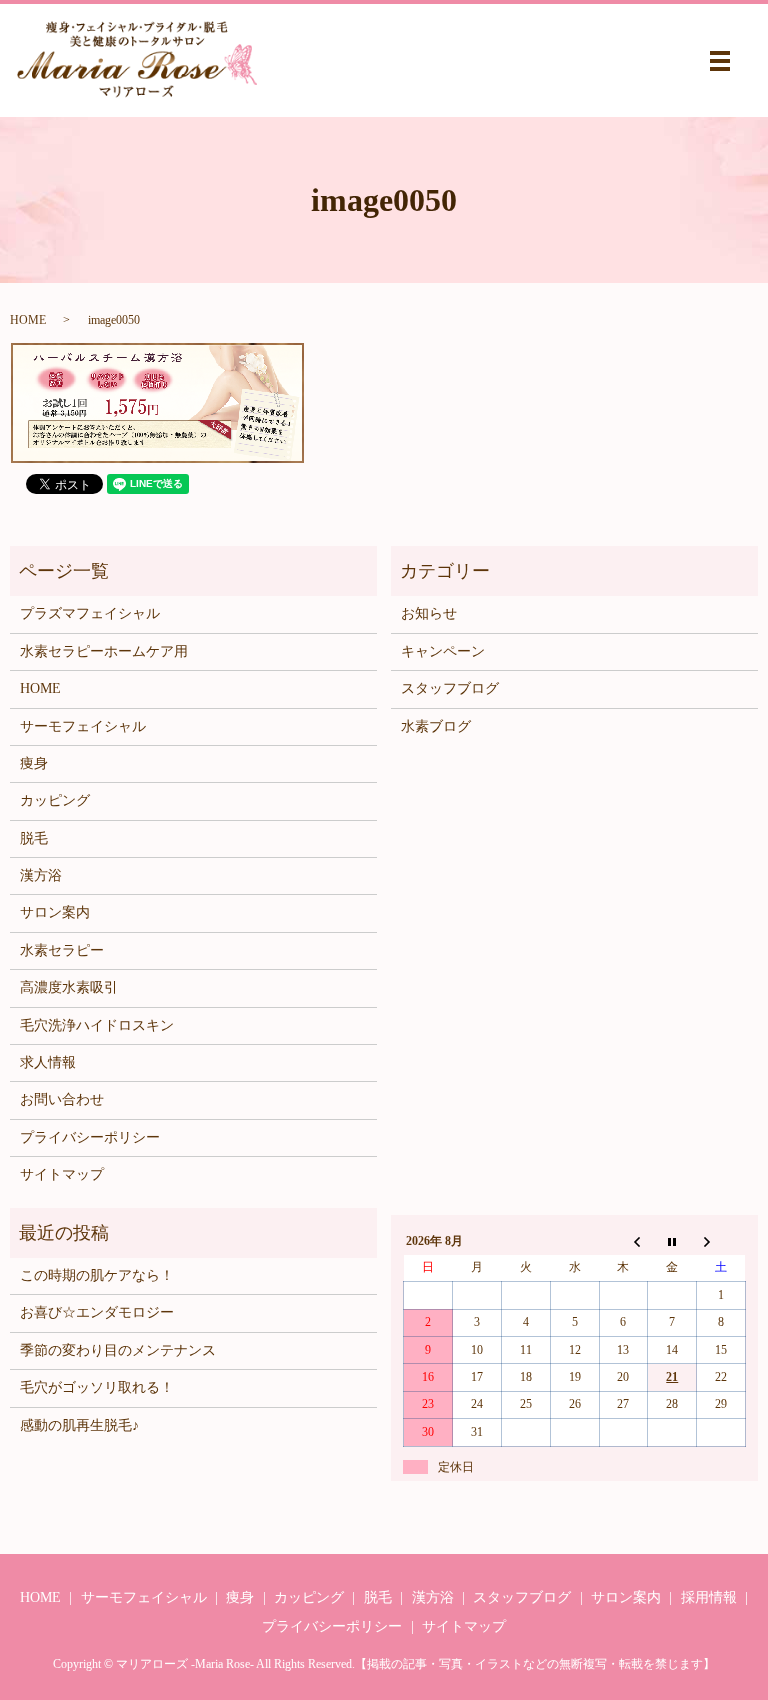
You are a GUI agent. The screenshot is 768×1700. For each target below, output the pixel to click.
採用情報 (709, 1597)
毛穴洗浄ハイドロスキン (97, 1025)
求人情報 (48, 1062)
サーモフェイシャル (83, 726)
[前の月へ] (623, 1242)
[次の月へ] (721, 1242)
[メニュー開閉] (720, 61)
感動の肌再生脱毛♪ (79, 1425)
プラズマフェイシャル (90, 613)
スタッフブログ (450, 688)
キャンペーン (443, 651)
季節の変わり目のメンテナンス (118, 1350)
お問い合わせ (62, 1099)
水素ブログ (436, 726)
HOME (28, 320)
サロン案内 (55, 912)
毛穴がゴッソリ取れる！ (97, 1387)
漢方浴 (41, 875)
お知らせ (429, 613)
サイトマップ (62, 1174)
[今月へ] (672, 1242)
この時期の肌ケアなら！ (97, 1275)
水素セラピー (62, 950)
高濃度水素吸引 (69, 987)
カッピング (55, 800)
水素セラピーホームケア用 (104, 651)
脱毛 (34, 838)
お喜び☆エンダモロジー (97, 1312)
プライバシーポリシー (90, 1137)
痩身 (34, 763)
